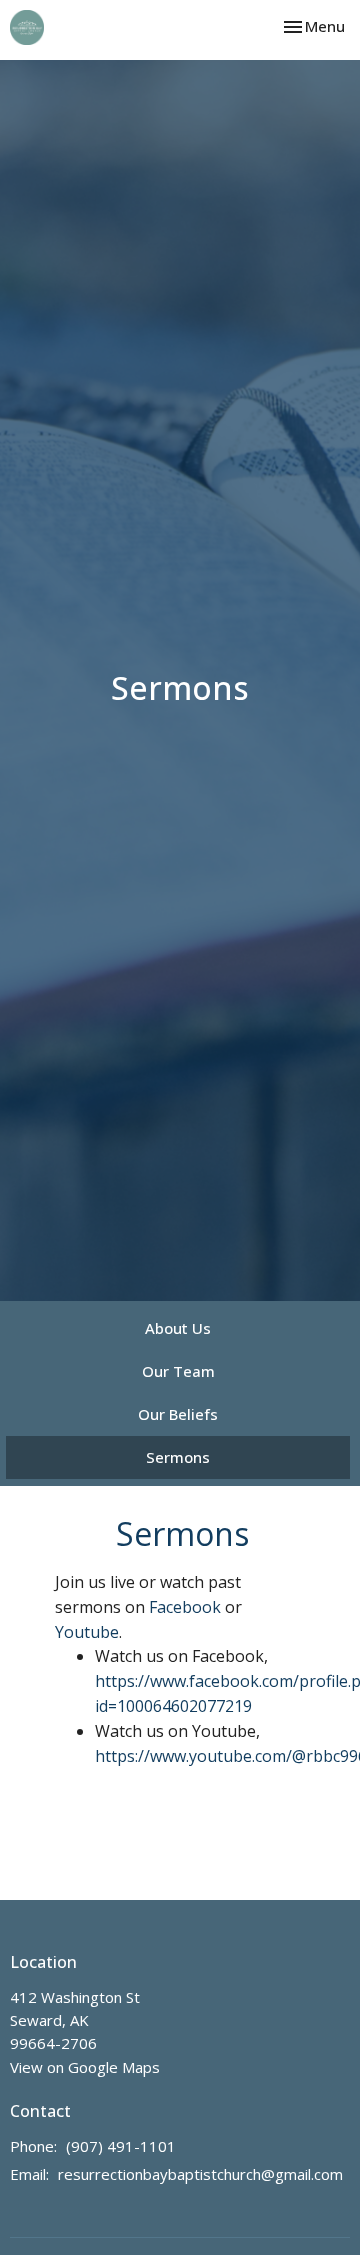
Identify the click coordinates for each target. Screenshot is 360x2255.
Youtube (87, 1632)
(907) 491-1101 (121, 2146)
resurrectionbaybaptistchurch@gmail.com (200, 2174)
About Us (178, 1328)
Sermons (178, 1457)
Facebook (185, 1607)
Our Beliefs (178, 1414)
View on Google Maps (85, 2067)
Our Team (178, 1371)
